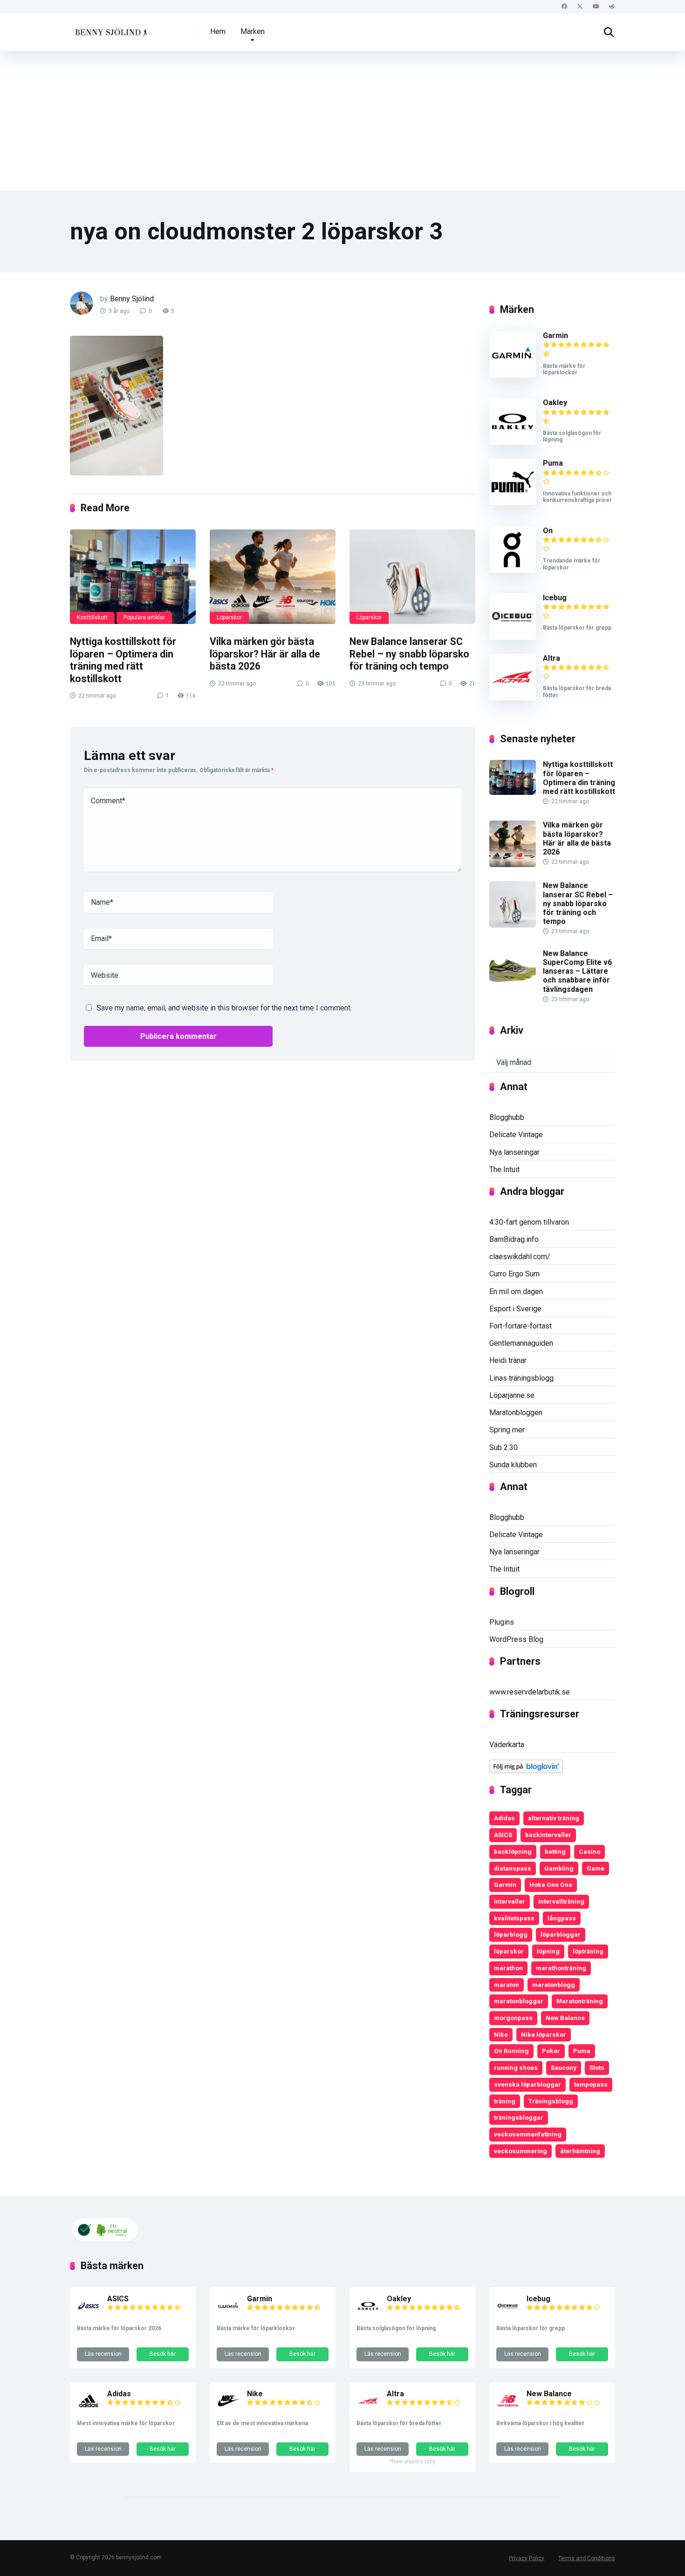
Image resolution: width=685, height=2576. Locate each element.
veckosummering (521, 2151)
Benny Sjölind (132, 299)
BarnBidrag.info (514, 1239)
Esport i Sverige (515, 1309)
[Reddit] (612, 7)
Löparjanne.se (512, 1395)
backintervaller (548, 1835)
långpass (562, 1918)
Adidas (504, 1818)
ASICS (503, 1835)
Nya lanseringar (514, 1152)
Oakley (555, 403)
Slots (597, 2068)
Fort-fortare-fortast (521, 1326)
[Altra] (513, 698)
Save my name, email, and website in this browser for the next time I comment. (224, 1008)
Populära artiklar (144, 617)
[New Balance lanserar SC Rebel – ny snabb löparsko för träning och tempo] (412, 577)
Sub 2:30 (503, 1447)
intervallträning (561, 1901)
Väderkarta (507, 1745)
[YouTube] (596, 7)
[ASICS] (89, 2315)
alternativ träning (554, 1818)
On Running (511, 2051)
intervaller (510, 1901)
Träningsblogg (551, 2101)
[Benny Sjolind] (110, 29)
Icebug (555, 598)
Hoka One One (551, 1885)
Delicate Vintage (516, 1135)
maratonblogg (554, 1985)
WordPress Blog (516, 1639)
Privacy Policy (527, 2558)
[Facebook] (564, 7)
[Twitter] (580, 7)
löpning (548, 1951)
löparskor (509, 1951)
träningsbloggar (519, 2117)
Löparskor (229, 617)
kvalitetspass (514, 1918)
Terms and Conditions (587, 2558)
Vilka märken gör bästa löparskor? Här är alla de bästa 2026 (265, 654)
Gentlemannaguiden (521, 1343)
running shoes (516, 2068)
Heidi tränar (508, 1360)
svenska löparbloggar (527, 2084)
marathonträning (561, 1968)
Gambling (559, 1868)
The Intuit (504, 1169)
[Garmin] (513, 375)
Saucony (564, 2068)
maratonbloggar (519, 2001)
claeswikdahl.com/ (520, 1257)
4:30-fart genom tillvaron (529, 1222)
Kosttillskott (92, 617)
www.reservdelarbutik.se (530, 1692)
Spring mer (507, 1430)
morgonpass (513, 2018)
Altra (551, 658)
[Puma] (513, 503)
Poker (551, 2051)
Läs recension (103, 2354)
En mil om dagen (516, 1291)
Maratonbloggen (516, 1413)
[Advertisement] (342, 121)
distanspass (513, 1868)
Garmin (555, 336)
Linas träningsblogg (521, 1378)
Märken (253, 31)
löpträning (588, 1951)
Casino (589, 1851)
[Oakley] (513, 442)
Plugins (502, 1622)
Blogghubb (507, 1117)
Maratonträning (580, 2001)
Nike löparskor (544, 2034)
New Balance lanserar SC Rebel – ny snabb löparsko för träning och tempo (409, 654)
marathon (508, 1968)
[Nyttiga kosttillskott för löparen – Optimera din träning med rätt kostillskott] (133, 577)
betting (555, 1851)
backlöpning (513, 1851)
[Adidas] (89, 2410)
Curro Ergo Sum (514, 1274)
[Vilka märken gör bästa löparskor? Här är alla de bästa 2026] (273, 577)
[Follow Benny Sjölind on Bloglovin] (526, 1771)
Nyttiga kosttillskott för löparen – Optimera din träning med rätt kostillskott (123, 660)
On (548, 531)
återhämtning (580, 2151)
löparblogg (511, 1934)
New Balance (565, 2018)
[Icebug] (513, 637)
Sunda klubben (513, 1465)
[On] (513, 570)
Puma (553, 463)
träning (505, 2101)
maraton (507, 1985)
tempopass (591, 2084)
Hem (218, 31)
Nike (501, 2034)
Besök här (163, 2354)
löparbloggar (561, 1934)
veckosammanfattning (528, 2134)
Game (596, 1868)
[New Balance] (508, 2410)
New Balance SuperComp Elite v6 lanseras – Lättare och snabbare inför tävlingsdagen (577, 971)
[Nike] (228, 2410)
